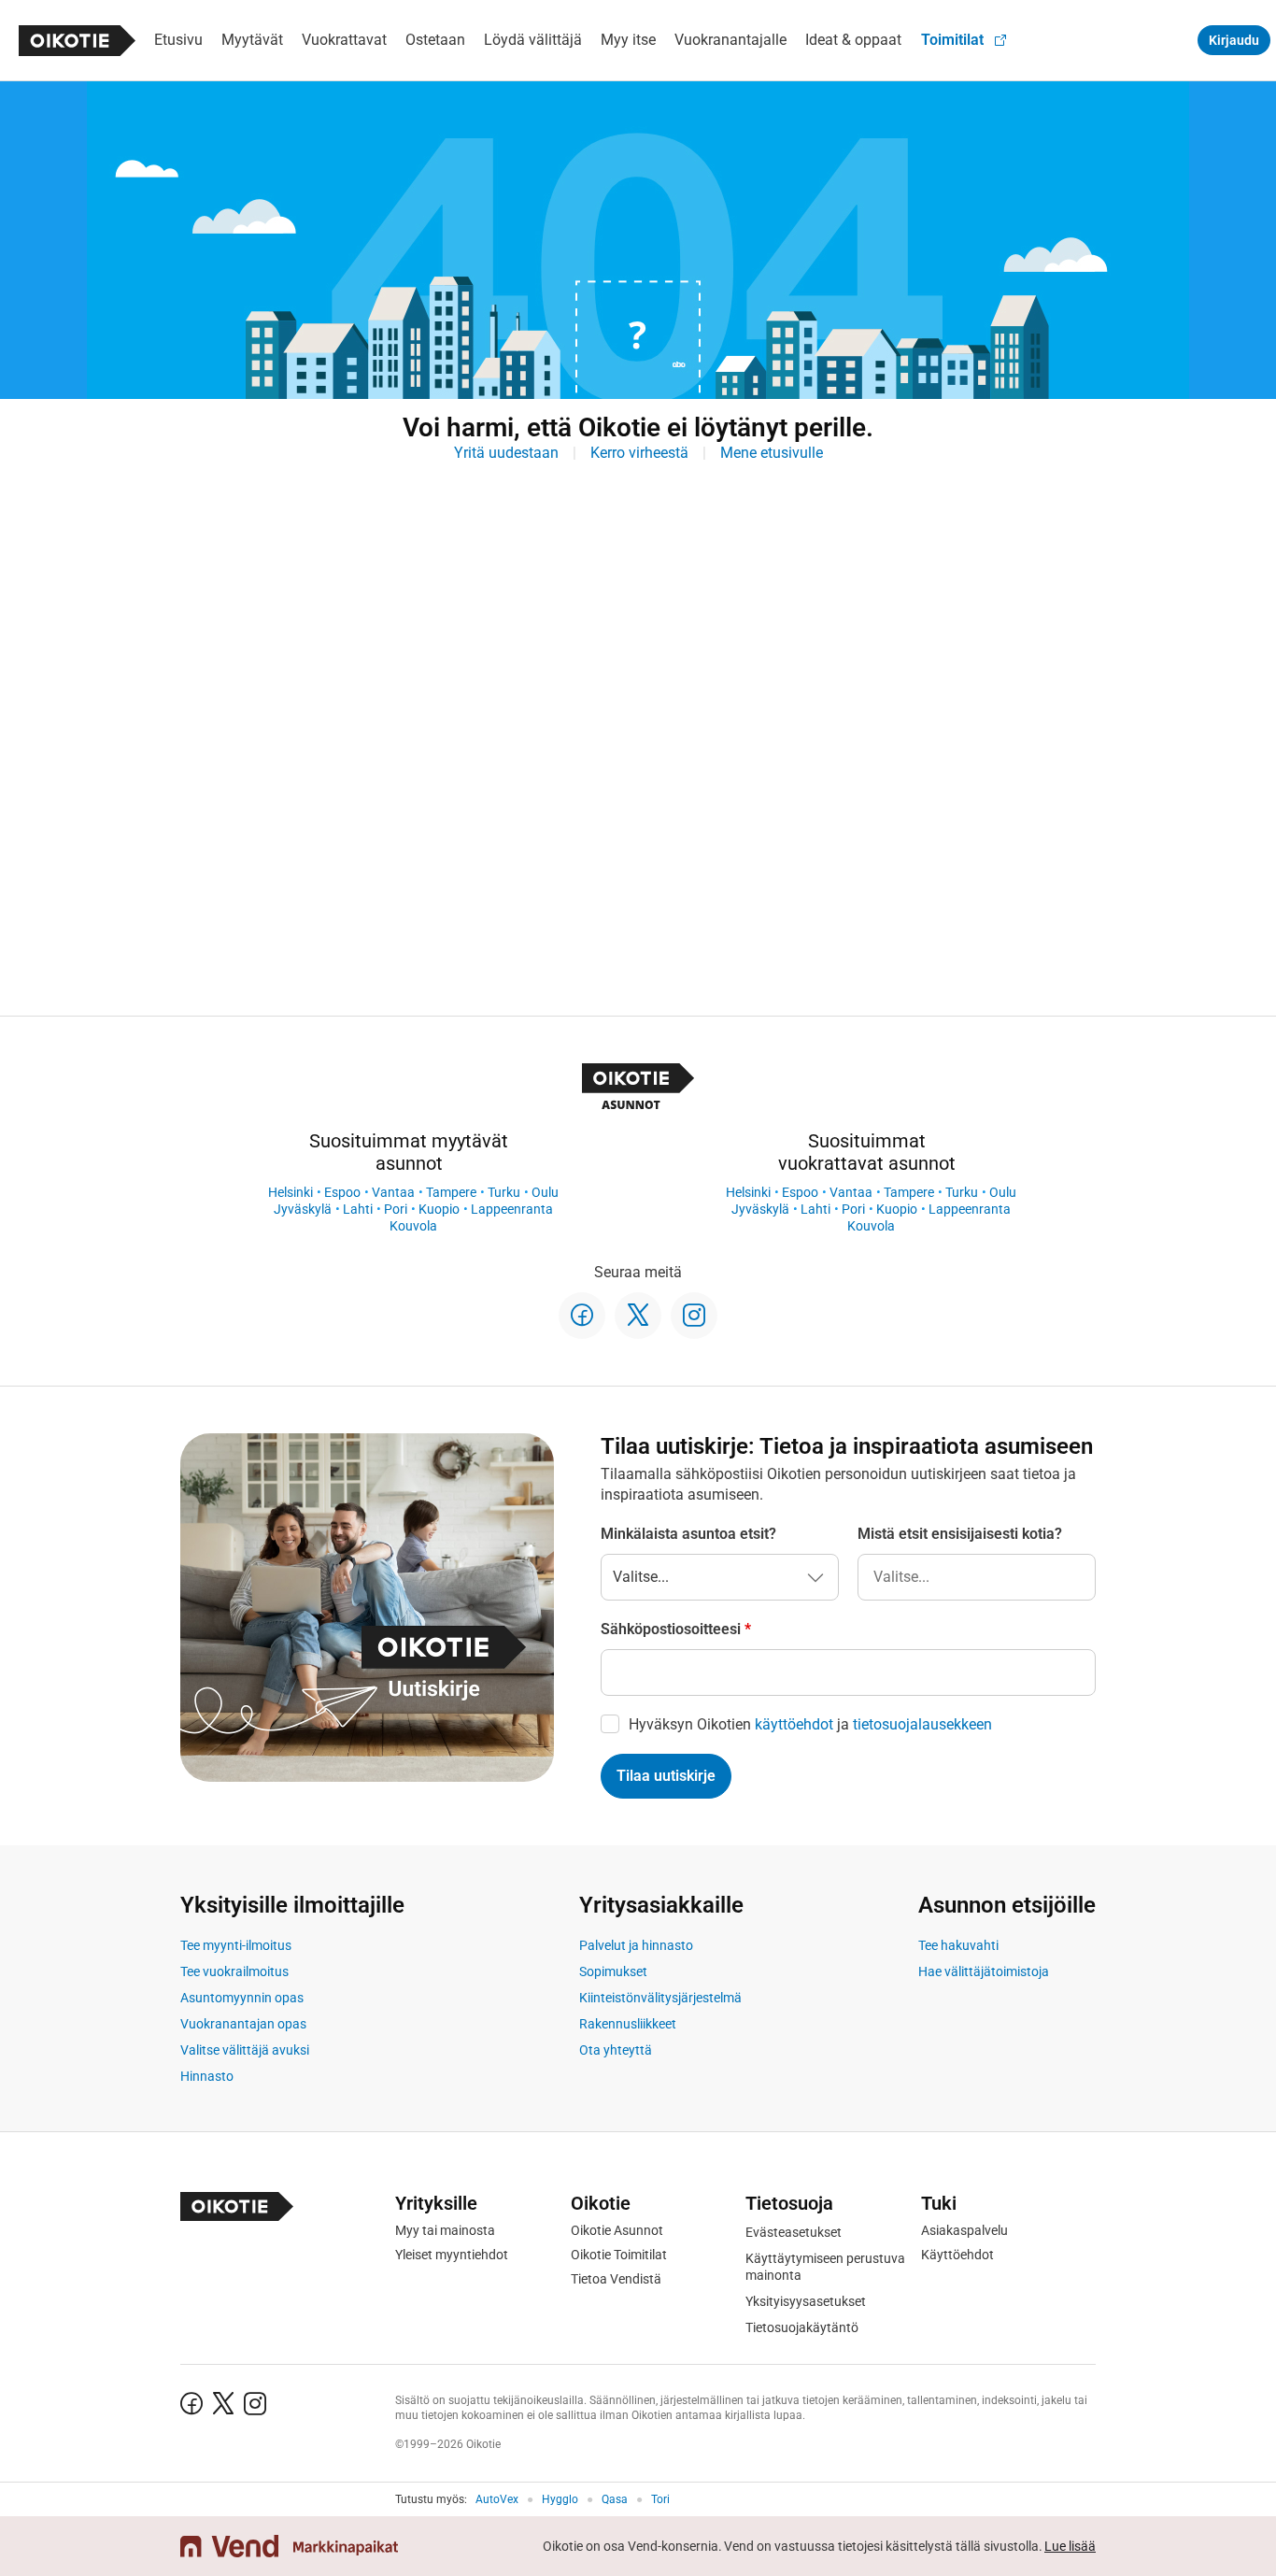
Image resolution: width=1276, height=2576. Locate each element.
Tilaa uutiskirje (666, 1776)
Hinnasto (207, 2076)
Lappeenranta (512, 1209)
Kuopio (439, 1209)
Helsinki (291, 1192)
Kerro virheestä (639, 453)
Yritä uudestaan (506, 453)
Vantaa (393, 1192)
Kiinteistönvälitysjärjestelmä (660, 1998)
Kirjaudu (1234, 40)
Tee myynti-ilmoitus (236, 1945)
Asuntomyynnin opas (242, 1998)
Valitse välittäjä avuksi (245, 2050)
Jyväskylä (303, 1209)
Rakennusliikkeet (628, 2024)
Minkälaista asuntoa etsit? (688, 1534)
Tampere (451, 1192)
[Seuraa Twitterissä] (638, 1316)
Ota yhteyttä (616, 2050)
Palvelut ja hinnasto (636, 1945)
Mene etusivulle (772, 453)
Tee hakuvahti (958, 1945)
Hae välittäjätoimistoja (984, 1971)
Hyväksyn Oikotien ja (810, 1724)
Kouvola (413, 1226)
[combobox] (977, 1577)
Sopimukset (613, 1971)
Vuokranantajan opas (243, 2024)
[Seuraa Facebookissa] (582, 1316)
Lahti (358, 1209)
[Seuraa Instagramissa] (694, 1316)
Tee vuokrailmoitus (234, 1971)
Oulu (545, 1192)
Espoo (342, 1192)
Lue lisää (1070, 2546)
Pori (396, 1209)
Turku (504, 1192)
